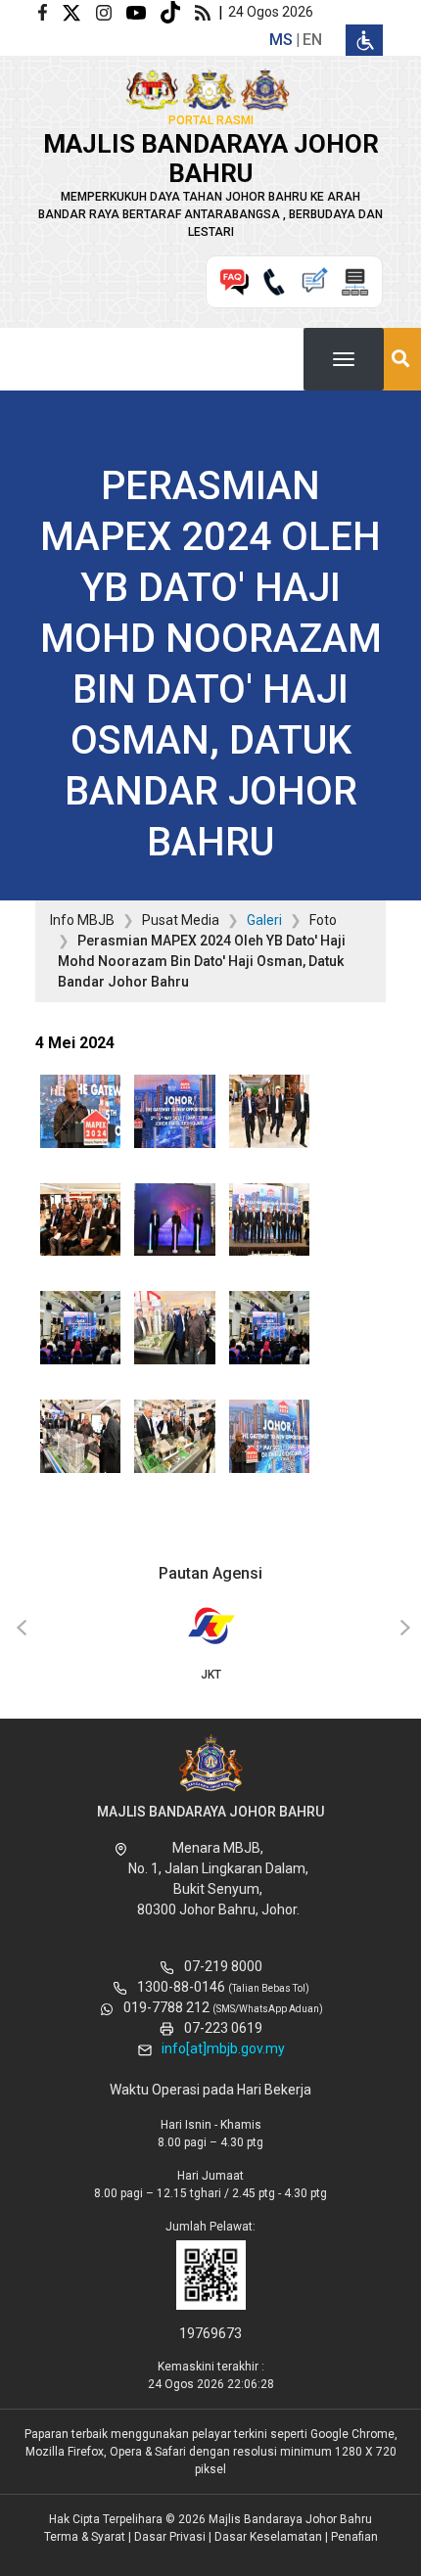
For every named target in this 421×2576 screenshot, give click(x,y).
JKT (211, 1675)
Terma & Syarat (85, 2537)
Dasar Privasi (170, 2537)
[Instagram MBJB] (111, 11)
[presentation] (19, 1629)
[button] (80, 1117)
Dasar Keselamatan (268, 2537)
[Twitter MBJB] (79, 11)
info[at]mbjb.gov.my (223, 2048)
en (312, 40)
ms (281, 40)
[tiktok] (178, 11)
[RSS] (207, 11)
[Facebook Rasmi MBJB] (50, 11)
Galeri (264, 920)
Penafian (354, 2537)
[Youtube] (143, 11)
